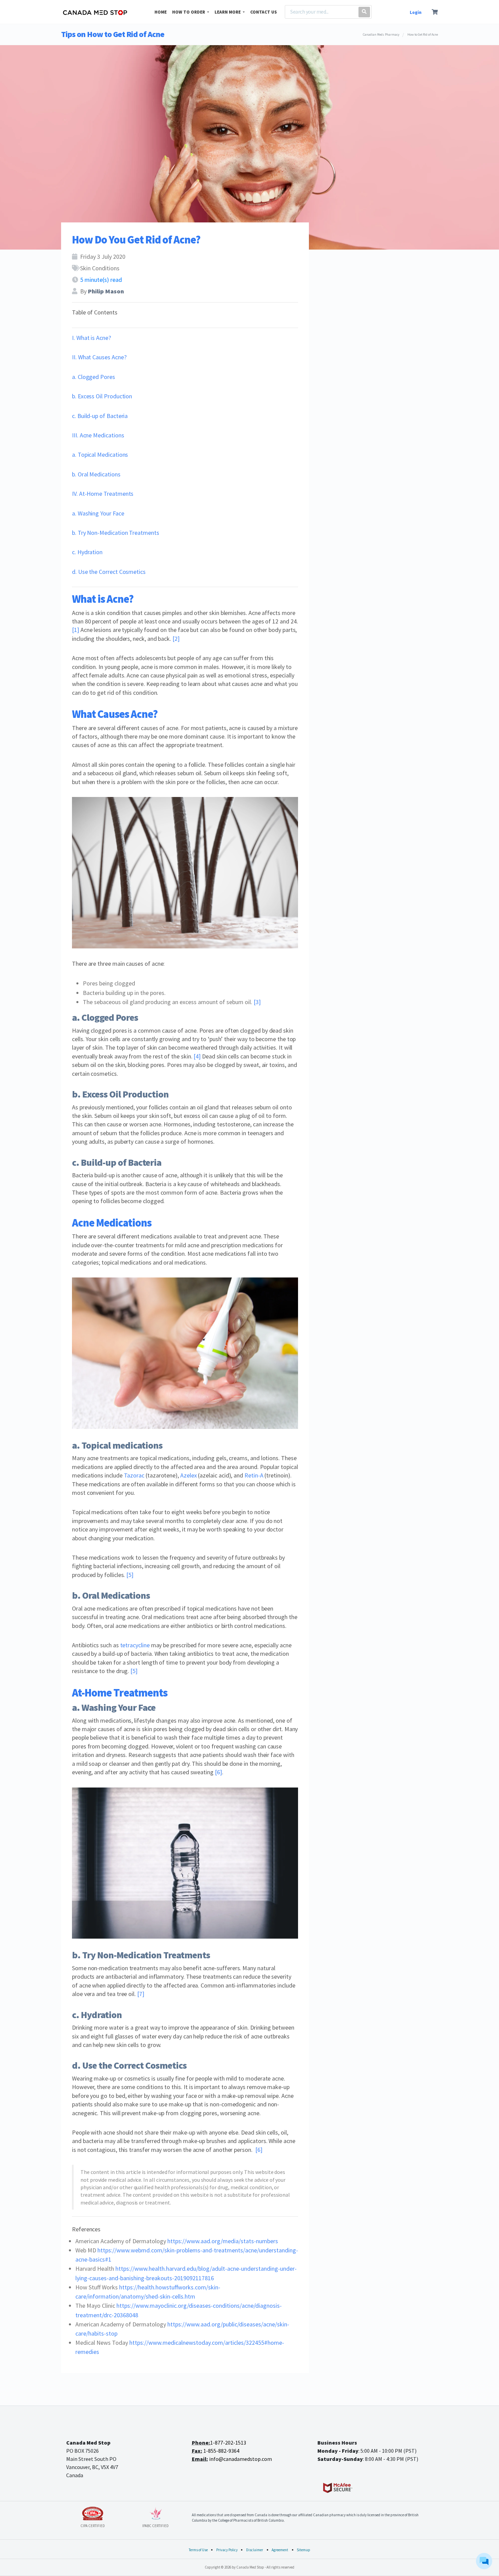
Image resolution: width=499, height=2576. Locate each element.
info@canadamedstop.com (241, 2459)
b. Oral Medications (96, 474)
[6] (218, 1772)
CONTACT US (264, 12)
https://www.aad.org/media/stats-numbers (223, 2241)
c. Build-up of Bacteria (100, 416)
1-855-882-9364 (221, 2451)
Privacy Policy (227, 2550)
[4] (197, 1056)
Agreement (280, 2550)
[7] (141, 1994)
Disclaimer (255, 2550)
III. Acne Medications (98, 435)
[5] (130, 1575)
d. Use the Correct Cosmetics (109, 572)
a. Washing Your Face (98, 513)
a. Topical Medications (100, 455)
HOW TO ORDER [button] (189, 12)
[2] (176, 639)
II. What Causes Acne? (99, 357)
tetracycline (135, 1645)
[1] (76, 630)
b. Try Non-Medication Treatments (116, 533)
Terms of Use (198, 2550)
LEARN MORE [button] (228, 12)
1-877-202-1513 (228, 2443)
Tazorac (134, 1475)
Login (416, 12)
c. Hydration (87, 552)
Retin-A (254, 1475)
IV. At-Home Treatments (103, 494)
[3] (257, 1002)
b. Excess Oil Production (102, 396)
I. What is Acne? (91, 338)
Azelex (189, 1475)
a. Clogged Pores (94, 377)
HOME (161, 12)
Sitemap (303, 2550)
